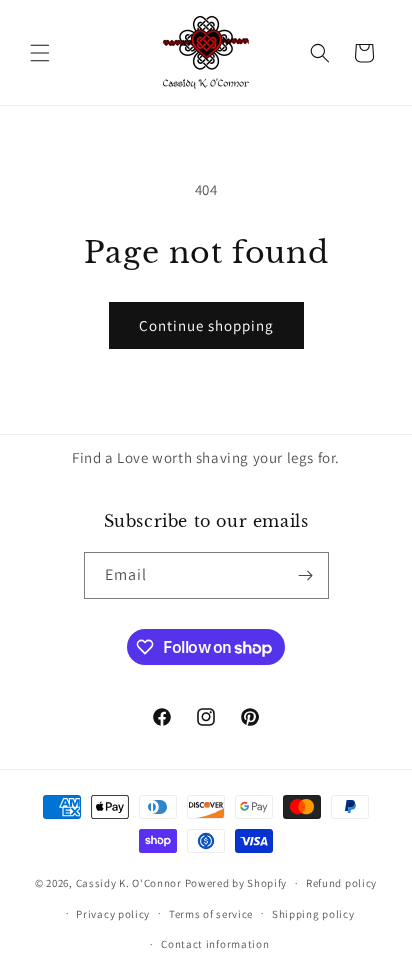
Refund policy (341, 883)
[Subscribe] (306, 575)
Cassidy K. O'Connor (129, 883)
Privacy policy (113, 914)
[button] (40, 53)
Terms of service (211, 914)
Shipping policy (313, 914)
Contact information (215, 944)
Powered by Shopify (236, 883)
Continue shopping (206, 325)
